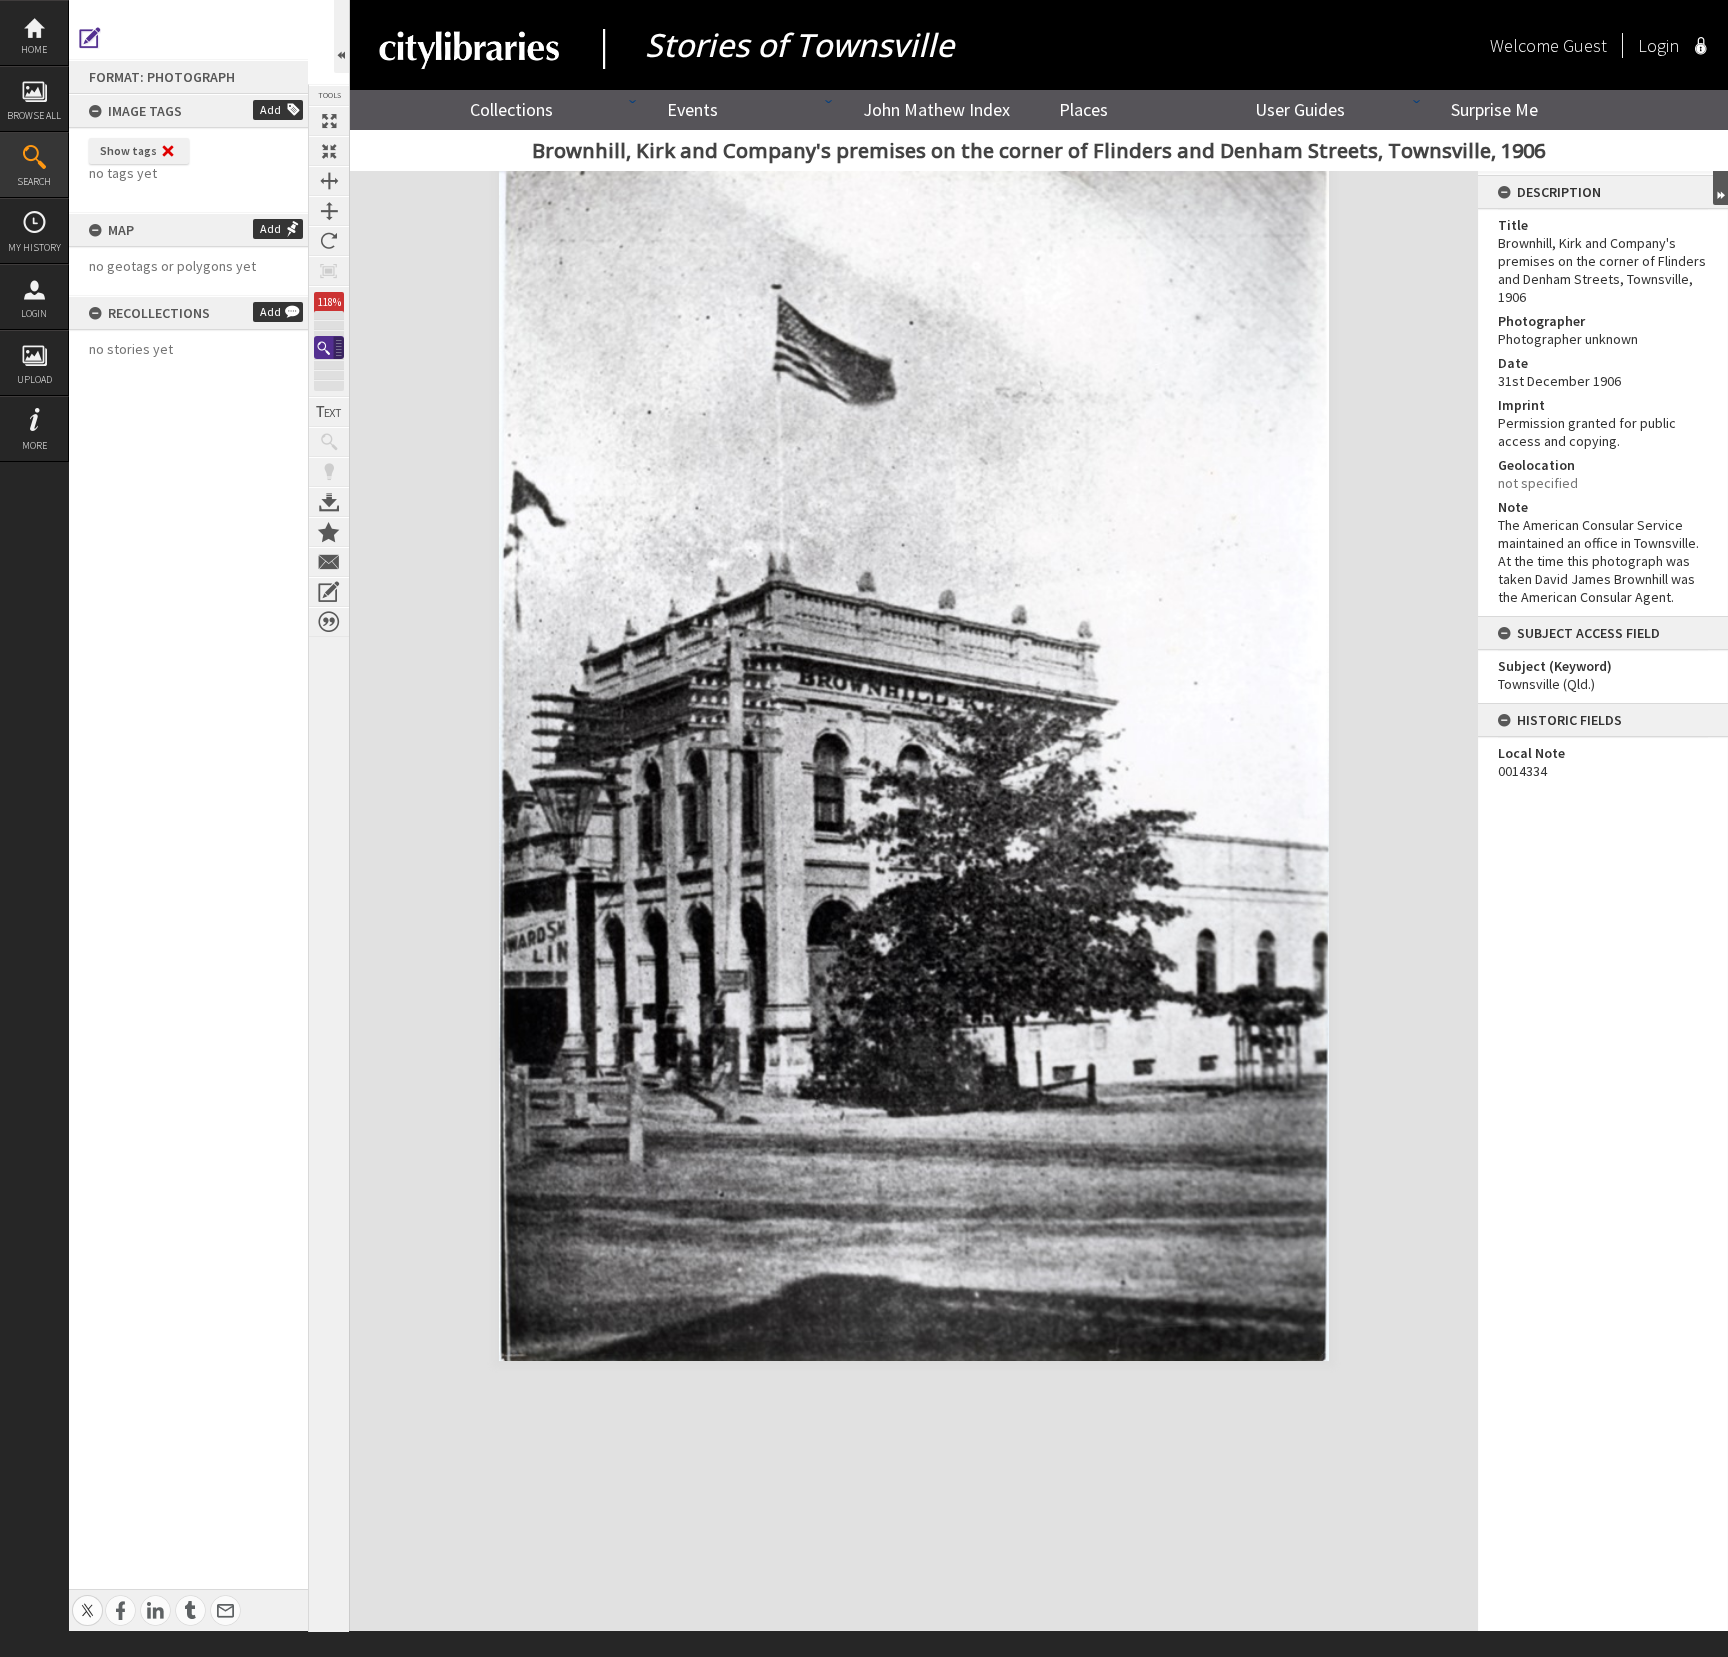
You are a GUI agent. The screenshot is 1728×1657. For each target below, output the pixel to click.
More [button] (34, 445)
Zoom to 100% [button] (329, 271)
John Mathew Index (936, 109)
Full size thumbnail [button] (329, 121)
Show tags (128, 150)
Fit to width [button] (329, 181)
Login (34, 313)
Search (34, 181)
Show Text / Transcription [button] (329, 412)
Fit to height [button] (329, 211)
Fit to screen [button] (329, 151)
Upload (34, 379)
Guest (1585, 45)
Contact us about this (329, 562)
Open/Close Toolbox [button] (341, 36)
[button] (329, 347)
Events (692, 109)
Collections (511, 109)
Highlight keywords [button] (329, 472)
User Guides (1300, 109)
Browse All (34, 115)
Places (1083, 109)
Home (34, 49)
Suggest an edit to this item (90, 38)
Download (329, 502)
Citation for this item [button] (329, 622)
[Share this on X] (87, 1599)
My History (34, 247)
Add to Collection (329, 532)
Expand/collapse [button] (1720, 188)
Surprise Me (1494, 109)
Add (270, 109)
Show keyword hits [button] (329, 442)
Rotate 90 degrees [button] (329, 241)
